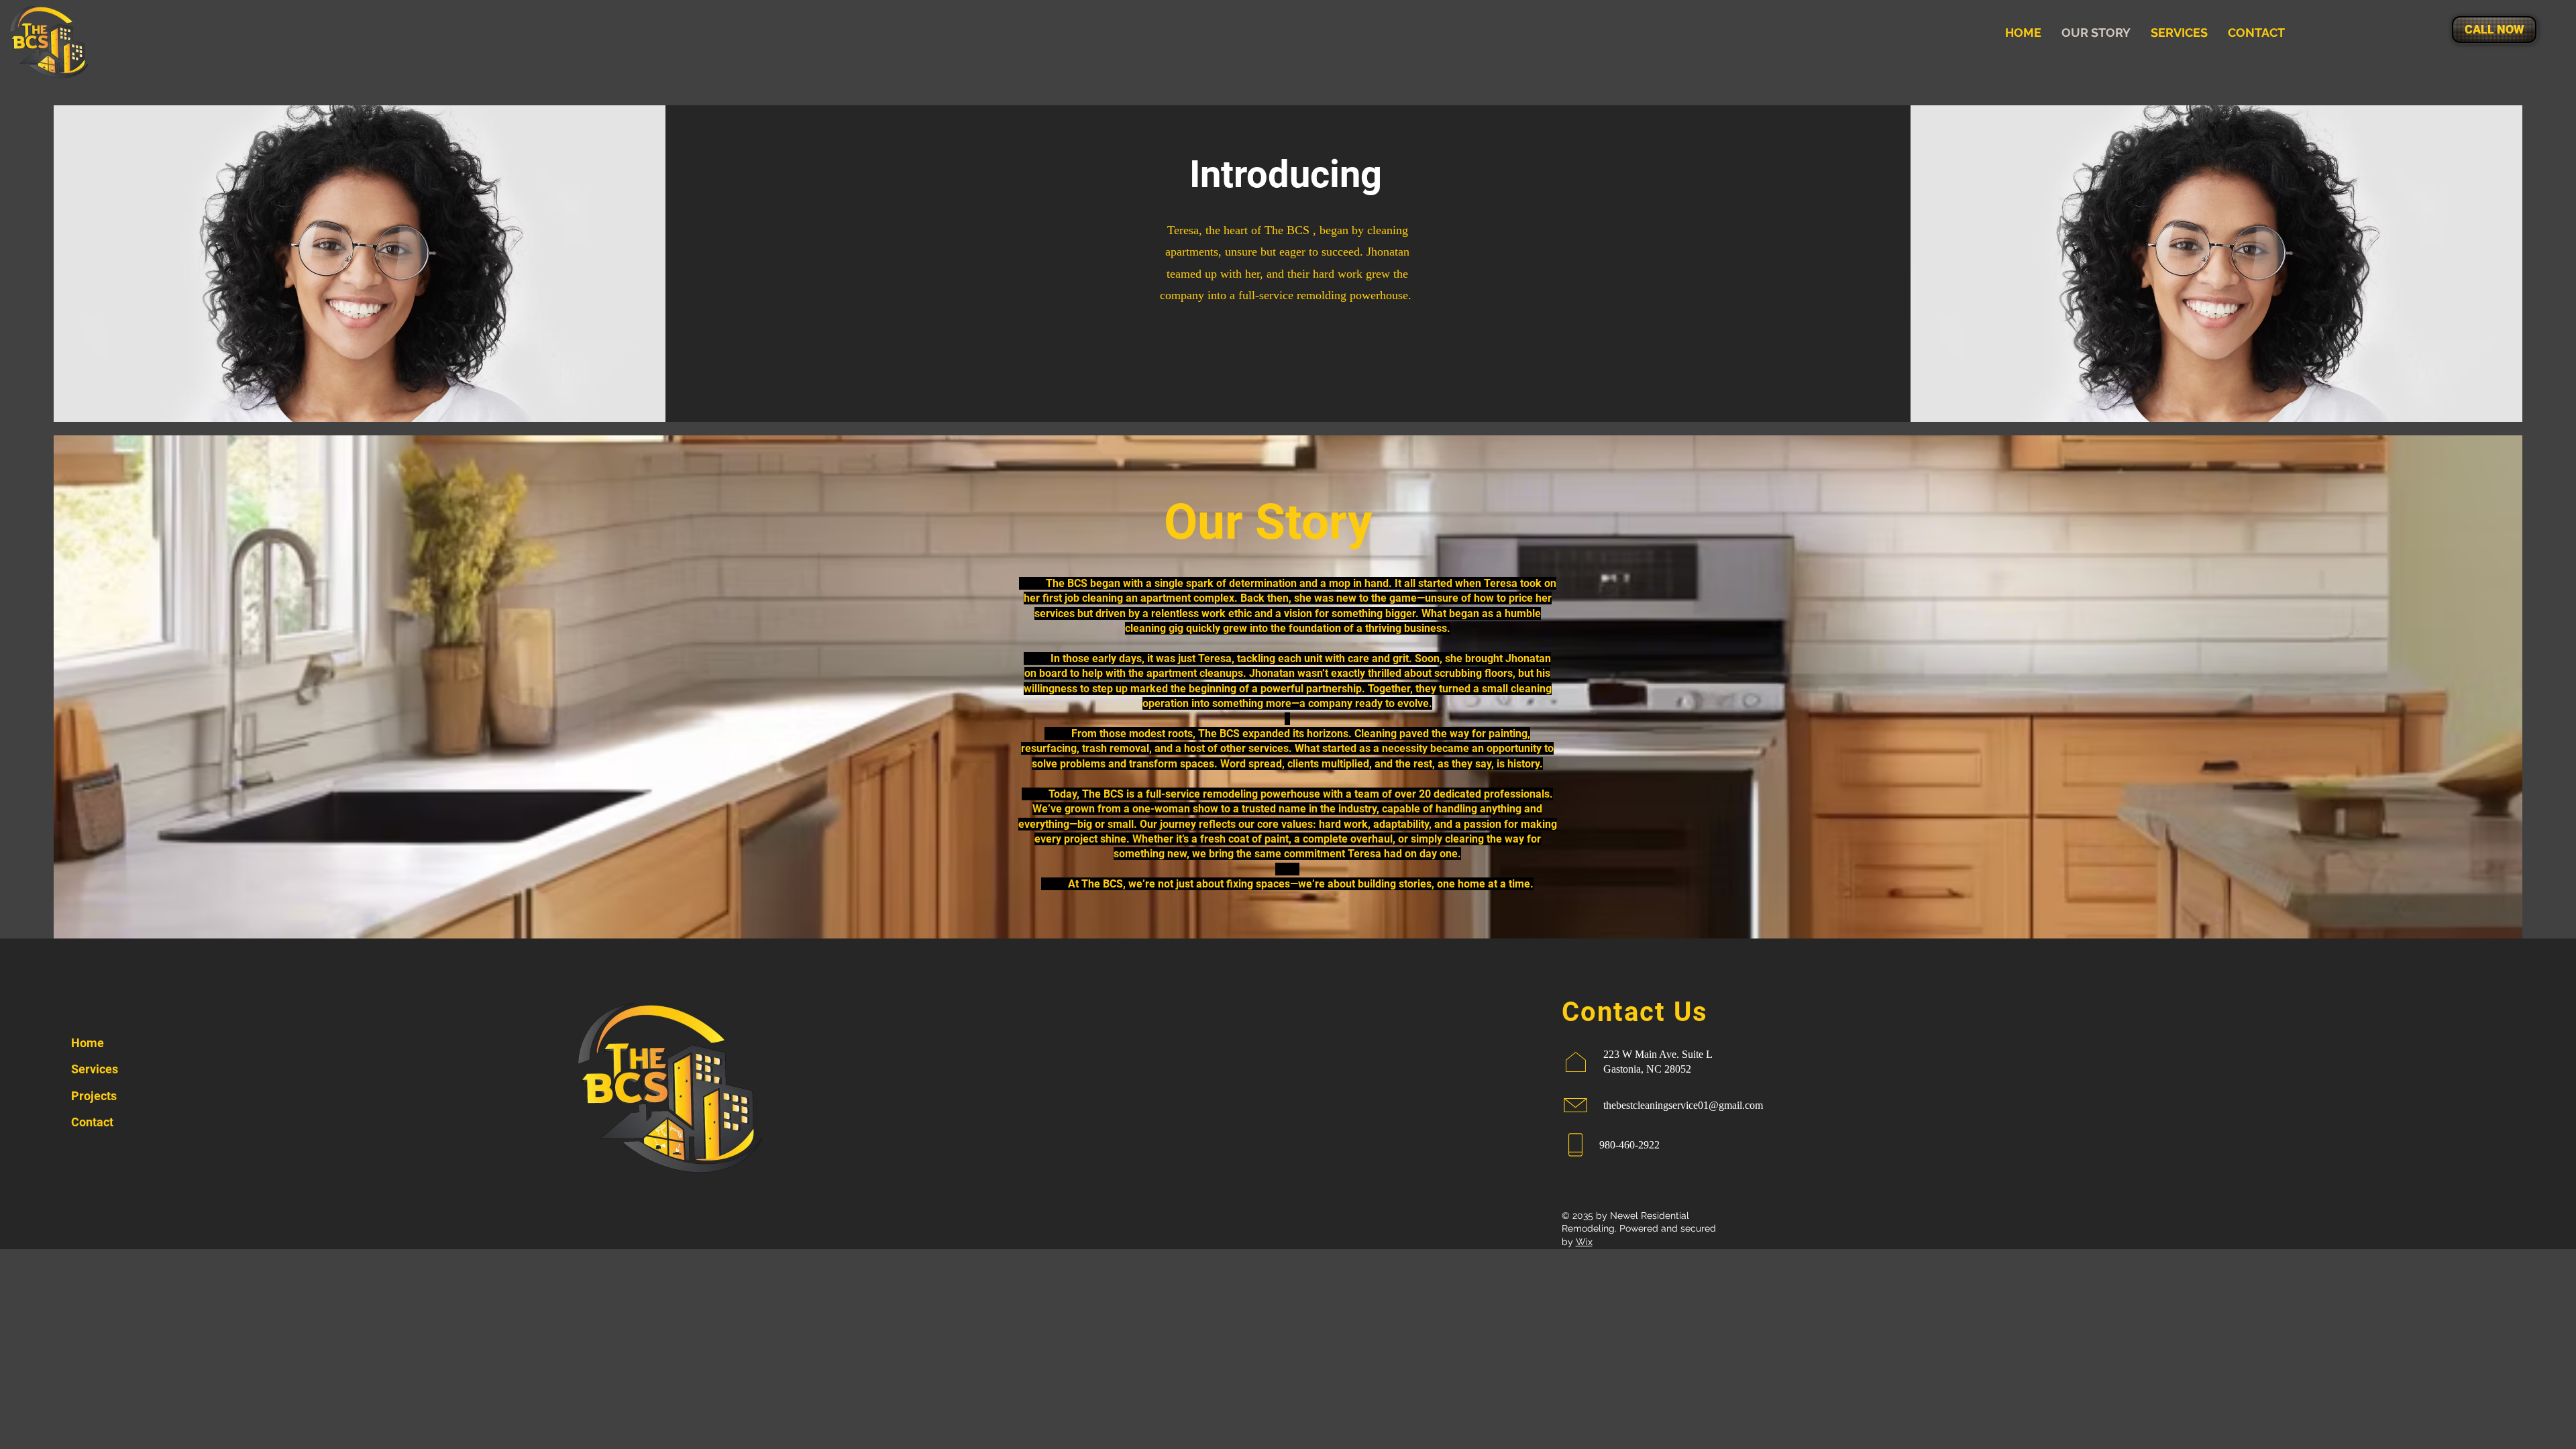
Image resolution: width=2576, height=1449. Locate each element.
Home (88, 1043)
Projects (94, 1096)
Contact (92, 1122)
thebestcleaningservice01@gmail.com (1683, 1105)
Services (95, 1069)
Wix (1584, 1242)
